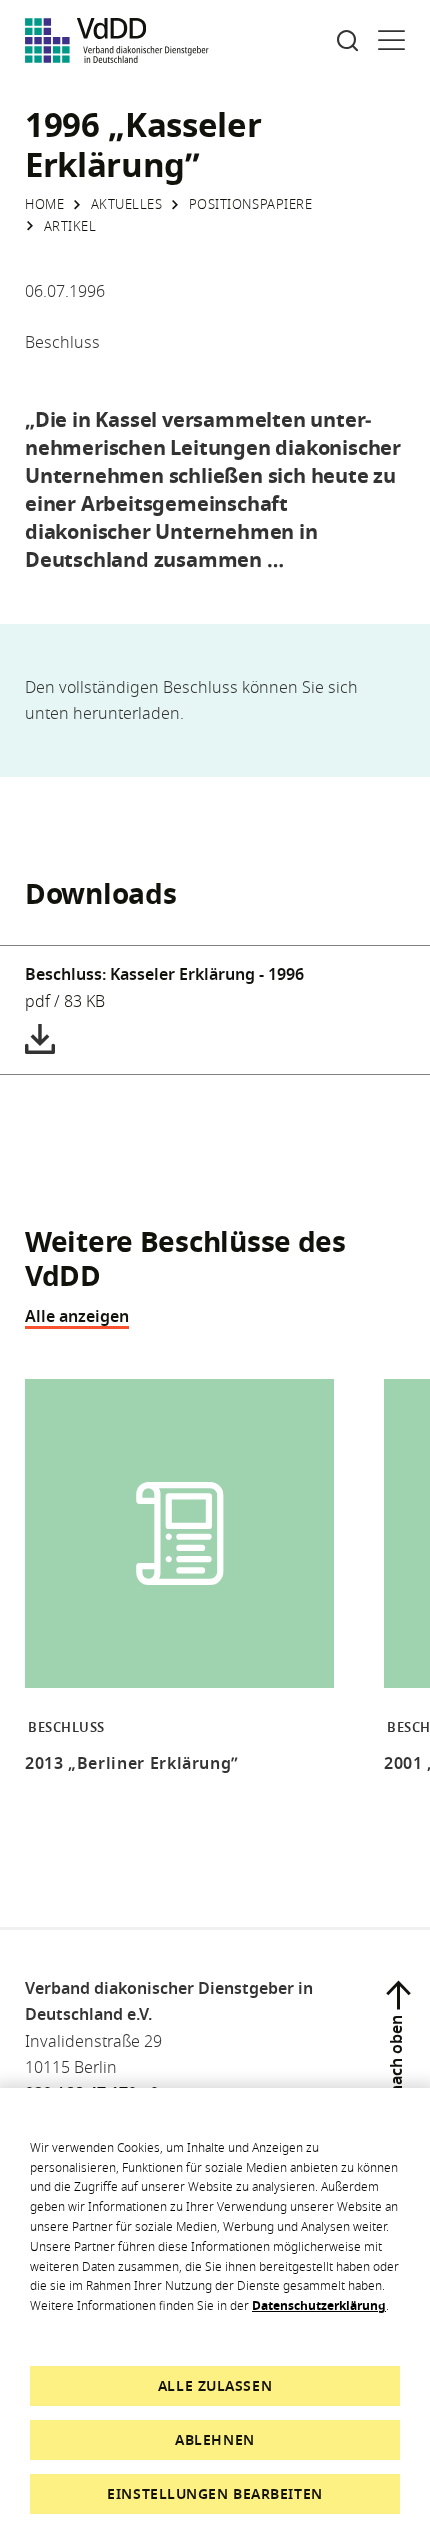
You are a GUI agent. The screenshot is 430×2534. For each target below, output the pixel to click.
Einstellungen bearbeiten (214, 2493)
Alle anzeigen (77, 1316)
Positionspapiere (250, 204)
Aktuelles (127, 204)
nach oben (396, 2055)
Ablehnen (214, 2439)
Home (44, 204)
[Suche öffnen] (347, 40)
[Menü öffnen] (391, 40)
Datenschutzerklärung (319, 2305)
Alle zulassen (215, 2385)
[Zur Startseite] (117, 40)
